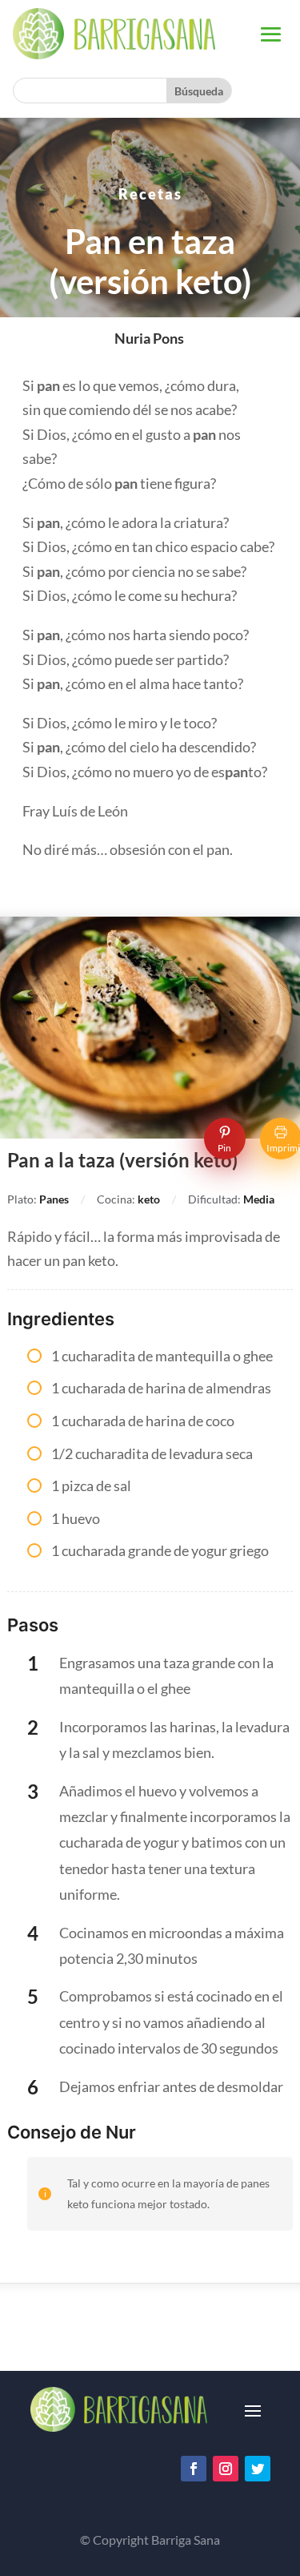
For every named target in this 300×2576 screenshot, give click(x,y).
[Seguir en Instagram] (226, 2469)
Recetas (150, 194)
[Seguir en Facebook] (194, 2469)
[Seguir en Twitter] (258, 2469)
